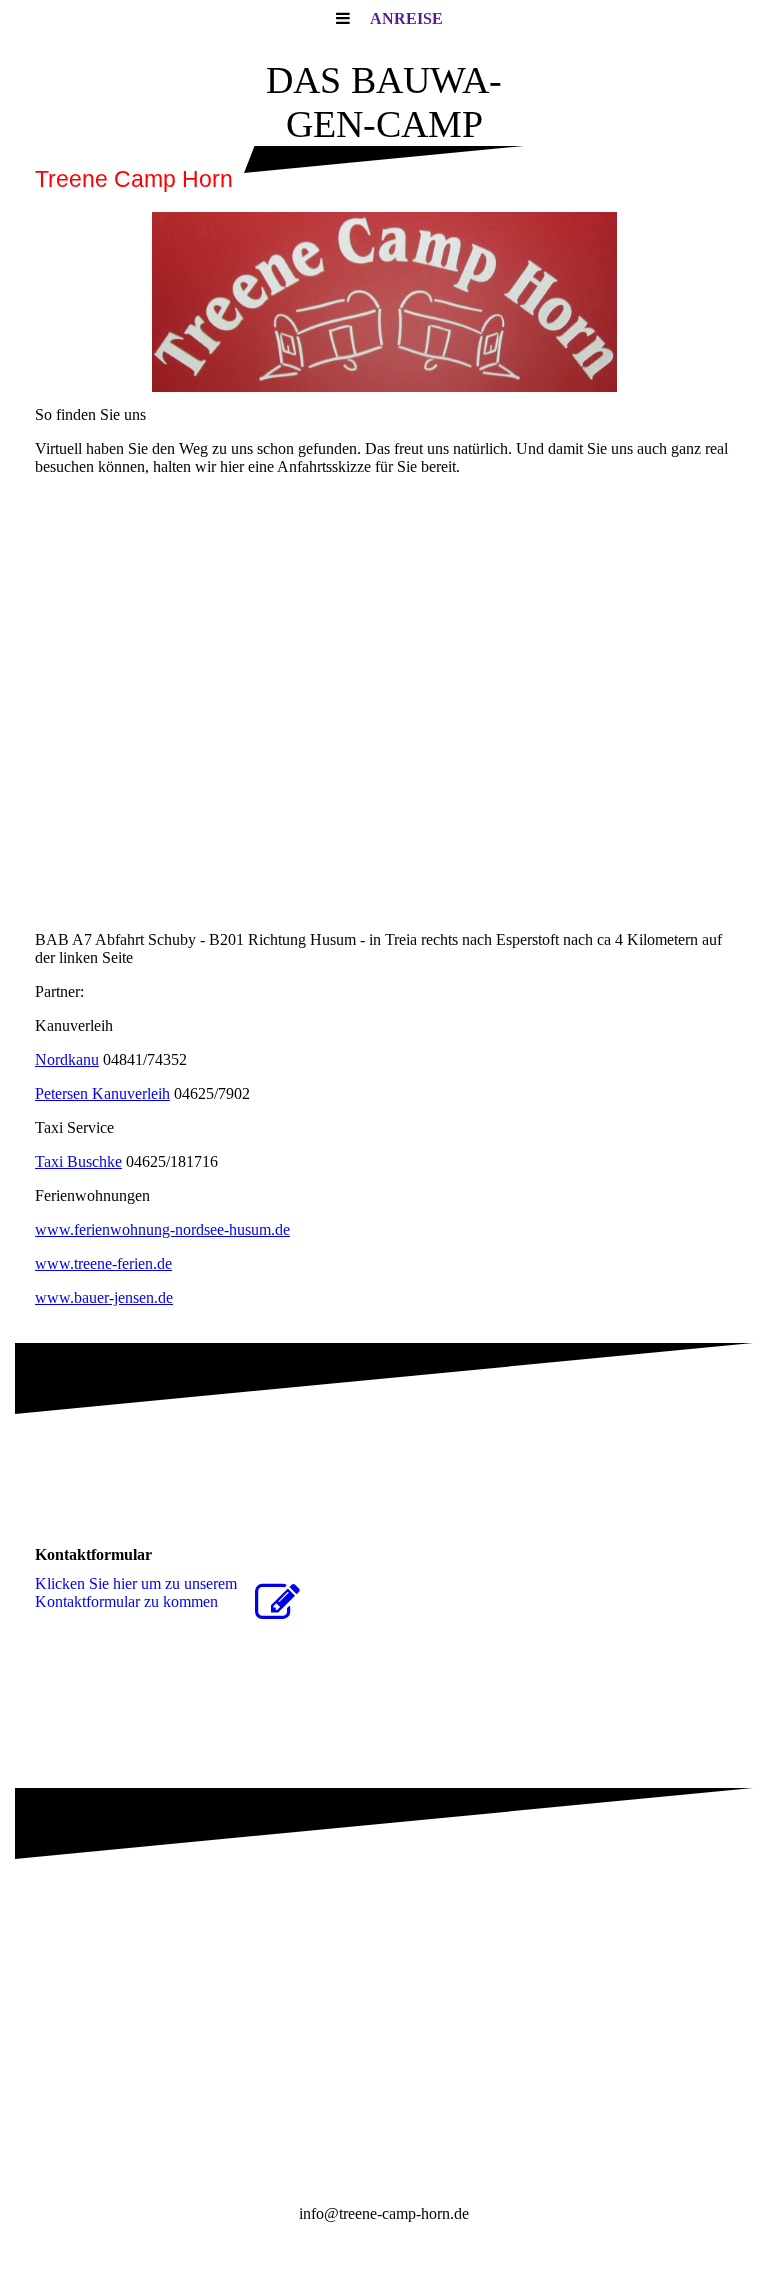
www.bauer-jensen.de (104, 1297)
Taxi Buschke (78, 1161)
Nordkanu (67, 1059)
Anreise (406, 18)
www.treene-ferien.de (103, 1263)
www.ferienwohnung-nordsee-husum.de (162, 1229)
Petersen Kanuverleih (102, 1093)
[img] (384, 302)
